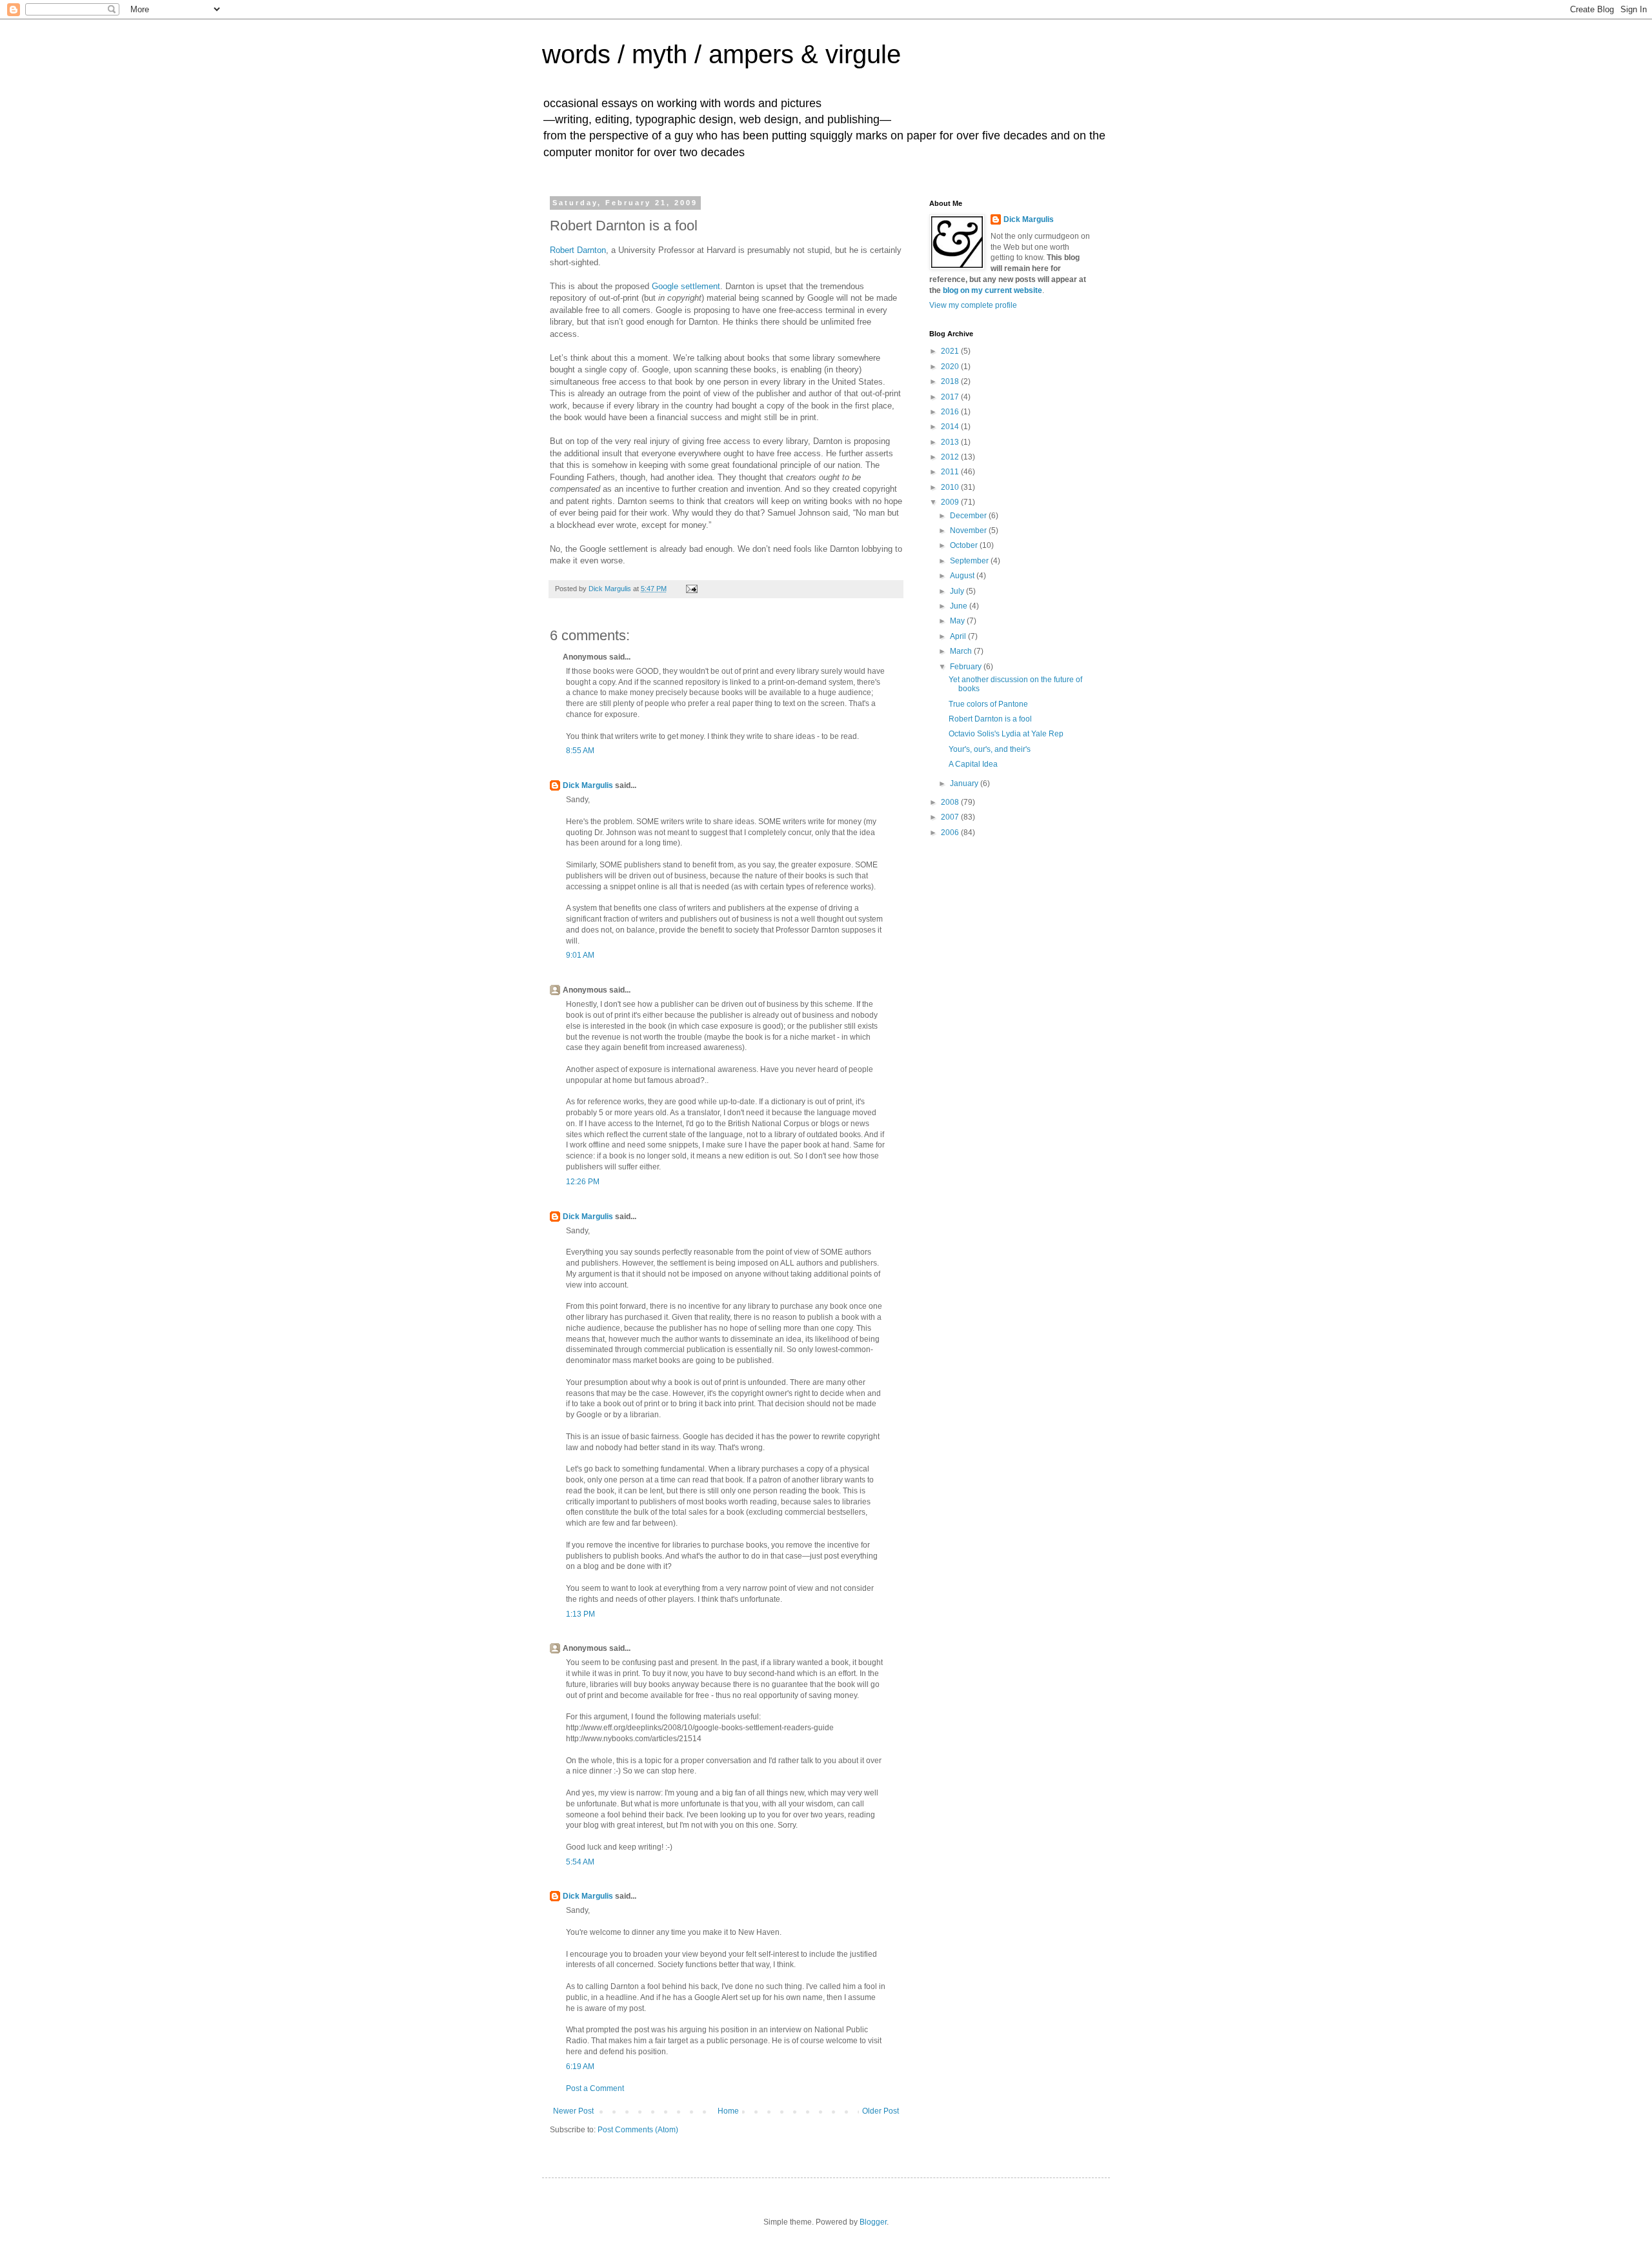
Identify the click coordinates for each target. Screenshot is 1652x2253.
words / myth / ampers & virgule (721, 54)
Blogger (873, 2222)
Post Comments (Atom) (638, 2130)
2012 (951, 457)
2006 (951, 833)
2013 (951, 442)
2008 (951, 802)
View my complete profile (973, 305)
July (958, 591)
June (960, 606)
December (969, 516)
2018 (951, 381)
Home (728, 2111)
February (967, 667)
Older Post (881, 2111)
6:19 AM (580, 2066)
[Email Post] (691, 589)
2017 (951, 397)
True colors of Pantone (988, 704)
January (965, 783)
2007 (951, 817)
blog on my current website (992, 290)
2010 (951, 487)
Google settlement (686, 286)
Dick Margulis (588, 785)
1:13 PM (580, 1614)
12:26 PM (583, 1182)
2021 (951, 351)
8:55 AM (580, 751)
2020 (951, 367)
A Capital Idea (973, 764)
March (962, 651)
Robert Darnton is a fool (990, 719)
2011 (951, 472)
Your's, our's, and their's (990, 749)
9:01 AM (580, 955)
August (963, 576)
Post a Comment (595, 2088)
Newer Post (573, 2111)
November (969, 530)
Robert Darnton (578, 250)
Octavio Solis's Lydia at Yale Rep (1006, 734)
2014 (951, 427)
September (970, 561)
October (965, 545)
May (958, 621)
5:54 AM (580, 1862)
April (959, 636)
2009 (951, 502)
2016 (951, 412)
